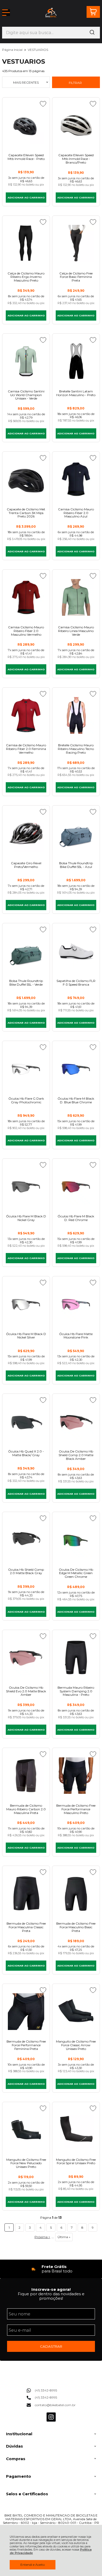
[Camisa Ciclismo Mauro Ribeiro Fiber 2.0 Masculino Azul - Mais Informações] (76, 479)
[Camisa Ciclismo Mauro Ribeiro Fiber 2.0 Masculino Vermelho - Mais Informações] (26, 597)
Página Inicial (13, 50)
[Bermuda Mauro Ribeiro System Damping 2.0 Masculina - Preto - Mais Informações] (76, 1658)
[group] (51, 2269)
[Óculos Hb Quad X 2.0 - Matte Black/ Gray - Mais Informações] (26, 1421)
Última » (64, 2237)
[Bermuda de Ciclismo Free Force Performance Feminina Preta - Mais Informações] (26, 2011)
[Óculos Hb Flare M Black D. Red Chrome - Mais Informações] (76, 1186)
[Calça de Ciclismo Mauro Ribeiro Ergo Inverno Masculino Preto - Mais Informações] (26, 243)
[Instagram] (51, 2420)
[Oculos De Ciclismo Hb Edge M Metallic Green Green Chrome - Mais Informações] (76, 1540)
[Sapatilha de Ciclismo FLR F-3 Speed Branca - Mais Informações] (76, 951)
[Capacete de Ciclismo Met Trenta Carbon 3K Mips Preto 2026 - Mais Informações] (26, 479)
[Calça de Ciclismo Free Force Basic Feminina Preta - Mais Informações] (76, 243)
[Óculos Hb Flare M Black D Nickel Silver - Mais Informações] (26, 1304)
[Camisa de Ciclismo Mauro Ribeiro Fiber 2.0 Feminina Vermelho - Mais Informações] (26, 715)
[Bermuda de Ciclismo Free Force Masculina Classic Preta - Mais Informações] (26, 1894)
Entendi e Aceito (33, 2565)
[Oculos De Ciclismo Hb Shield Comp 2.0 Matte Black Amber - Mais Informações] (76, 1421)
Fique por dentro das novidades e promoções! (51, 2296)
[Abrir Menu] (6, 13)
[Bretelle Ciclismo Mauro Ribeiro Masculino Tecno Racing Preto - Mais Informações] (76, 715)
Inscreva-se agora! (51, 2289)
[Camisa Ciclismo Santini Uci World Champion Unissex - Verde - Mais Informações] (26, 361)
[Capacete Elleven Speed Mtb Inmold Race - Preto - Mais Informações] (26, 125)
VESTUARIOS (38, 50)
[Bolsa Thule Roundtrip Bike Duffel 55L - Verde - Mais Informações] (26, 951)
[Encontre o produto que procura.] (92, 33)
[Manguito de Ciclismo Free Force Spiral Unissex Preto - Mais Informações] (76, 2130)
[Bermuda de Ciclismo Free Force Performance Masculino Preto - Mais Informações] (76, 1776)
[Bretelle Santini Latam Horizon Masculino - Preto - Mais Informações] (76, 361)
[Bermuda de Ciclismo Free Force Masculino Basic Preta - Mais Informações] (76, 1894)
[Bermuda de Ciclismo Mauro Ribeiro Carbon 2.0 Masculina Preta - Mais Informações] (26, 1776)
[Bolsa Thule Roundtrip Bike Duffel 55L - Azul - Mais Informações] (76, 833)
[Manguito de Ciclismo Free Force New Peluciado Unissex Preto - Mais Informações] (26, 2130)
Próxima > (42, 2237)
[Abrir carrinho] (93, 12)
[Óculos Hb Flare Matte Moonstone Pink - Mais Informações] (76, 1304)
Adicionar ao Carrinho (26, 198)
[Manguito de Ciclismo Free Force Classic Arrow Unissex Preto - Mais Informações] (76, 2011)
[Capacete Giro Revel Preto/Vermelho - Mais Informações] (26, 833)
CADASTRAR (51, 2346)
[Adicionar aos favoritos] (43, 104)
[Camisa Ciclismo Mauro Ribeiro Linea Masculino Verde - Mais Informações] (76, 597)
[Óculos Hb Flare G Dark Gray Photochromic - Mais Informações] (26, 1069)
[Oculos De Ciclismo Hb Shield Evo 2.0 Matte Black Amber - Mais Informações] (26, 1658)
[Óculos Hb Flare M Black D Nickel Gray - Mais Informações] (26, 1186)
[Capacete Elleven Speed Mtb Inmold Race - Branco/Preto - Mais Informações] (76, 125)
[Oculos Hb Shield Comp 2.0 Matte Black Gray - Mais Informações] (26, 1540)
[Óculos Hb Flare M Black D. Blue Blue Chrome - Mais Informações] (76, 1069)
